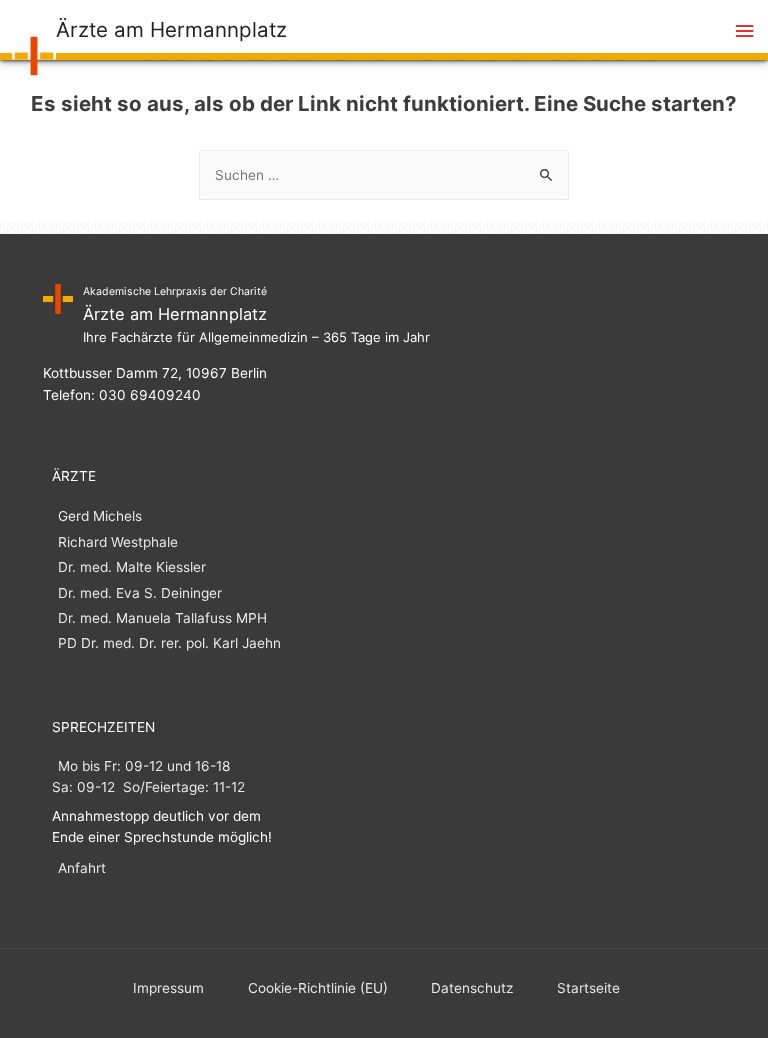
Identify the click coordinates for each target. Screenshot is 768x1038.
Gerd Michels (100, 516)
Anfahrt (82, 868)
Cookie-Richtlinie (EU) (318, 988)
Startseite (588, 988)
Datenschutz (472, 988)
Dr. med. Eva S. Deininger (140, 593)
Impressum (168, 988)
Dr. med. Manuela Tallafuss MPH (162, 618)
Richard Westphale (118, 542)
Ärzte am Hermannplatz (171, 29)
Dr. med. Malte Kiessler (132, 567)
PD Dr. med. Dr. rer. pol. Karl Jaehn (169, 643)
